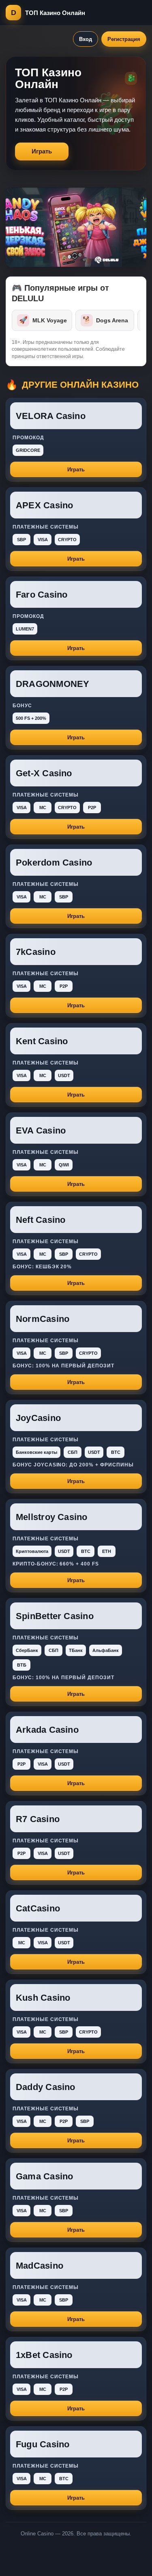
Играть (42, 151)
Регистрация (124, 39)
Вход (86, 39)
